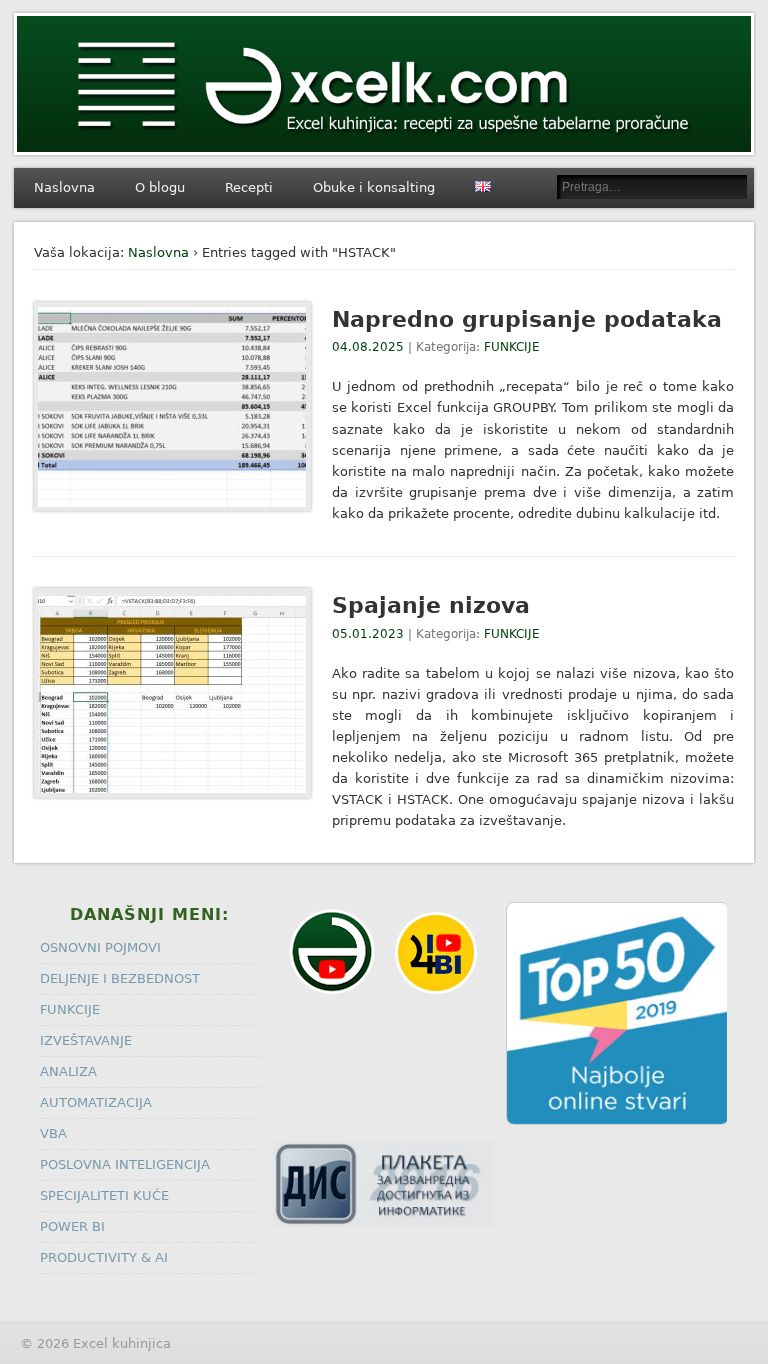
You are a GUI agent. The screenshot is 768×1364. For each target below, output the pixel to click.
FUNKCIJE (512, 347)
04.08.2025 (368, 347)
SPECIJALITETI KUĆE (104, 1195)
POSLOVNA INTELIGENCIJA (125, 1164)
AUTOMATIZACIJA (96, 1102)
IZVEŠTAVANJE (86, 1040)
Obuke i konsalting (374, 187)
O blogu (160, 187)
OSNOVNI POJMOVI (100, 947)
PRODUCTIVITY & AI (104, 1257)
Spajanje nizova (431, 605)
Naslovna (64, 187)
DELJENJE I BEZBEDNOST (120, 978)
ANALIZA (68, 1071)
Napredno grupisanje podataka (527, 319)
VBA (53, 1133)
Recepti (249, 187)
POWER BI (72, 1226)
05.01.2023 (368, 634)
